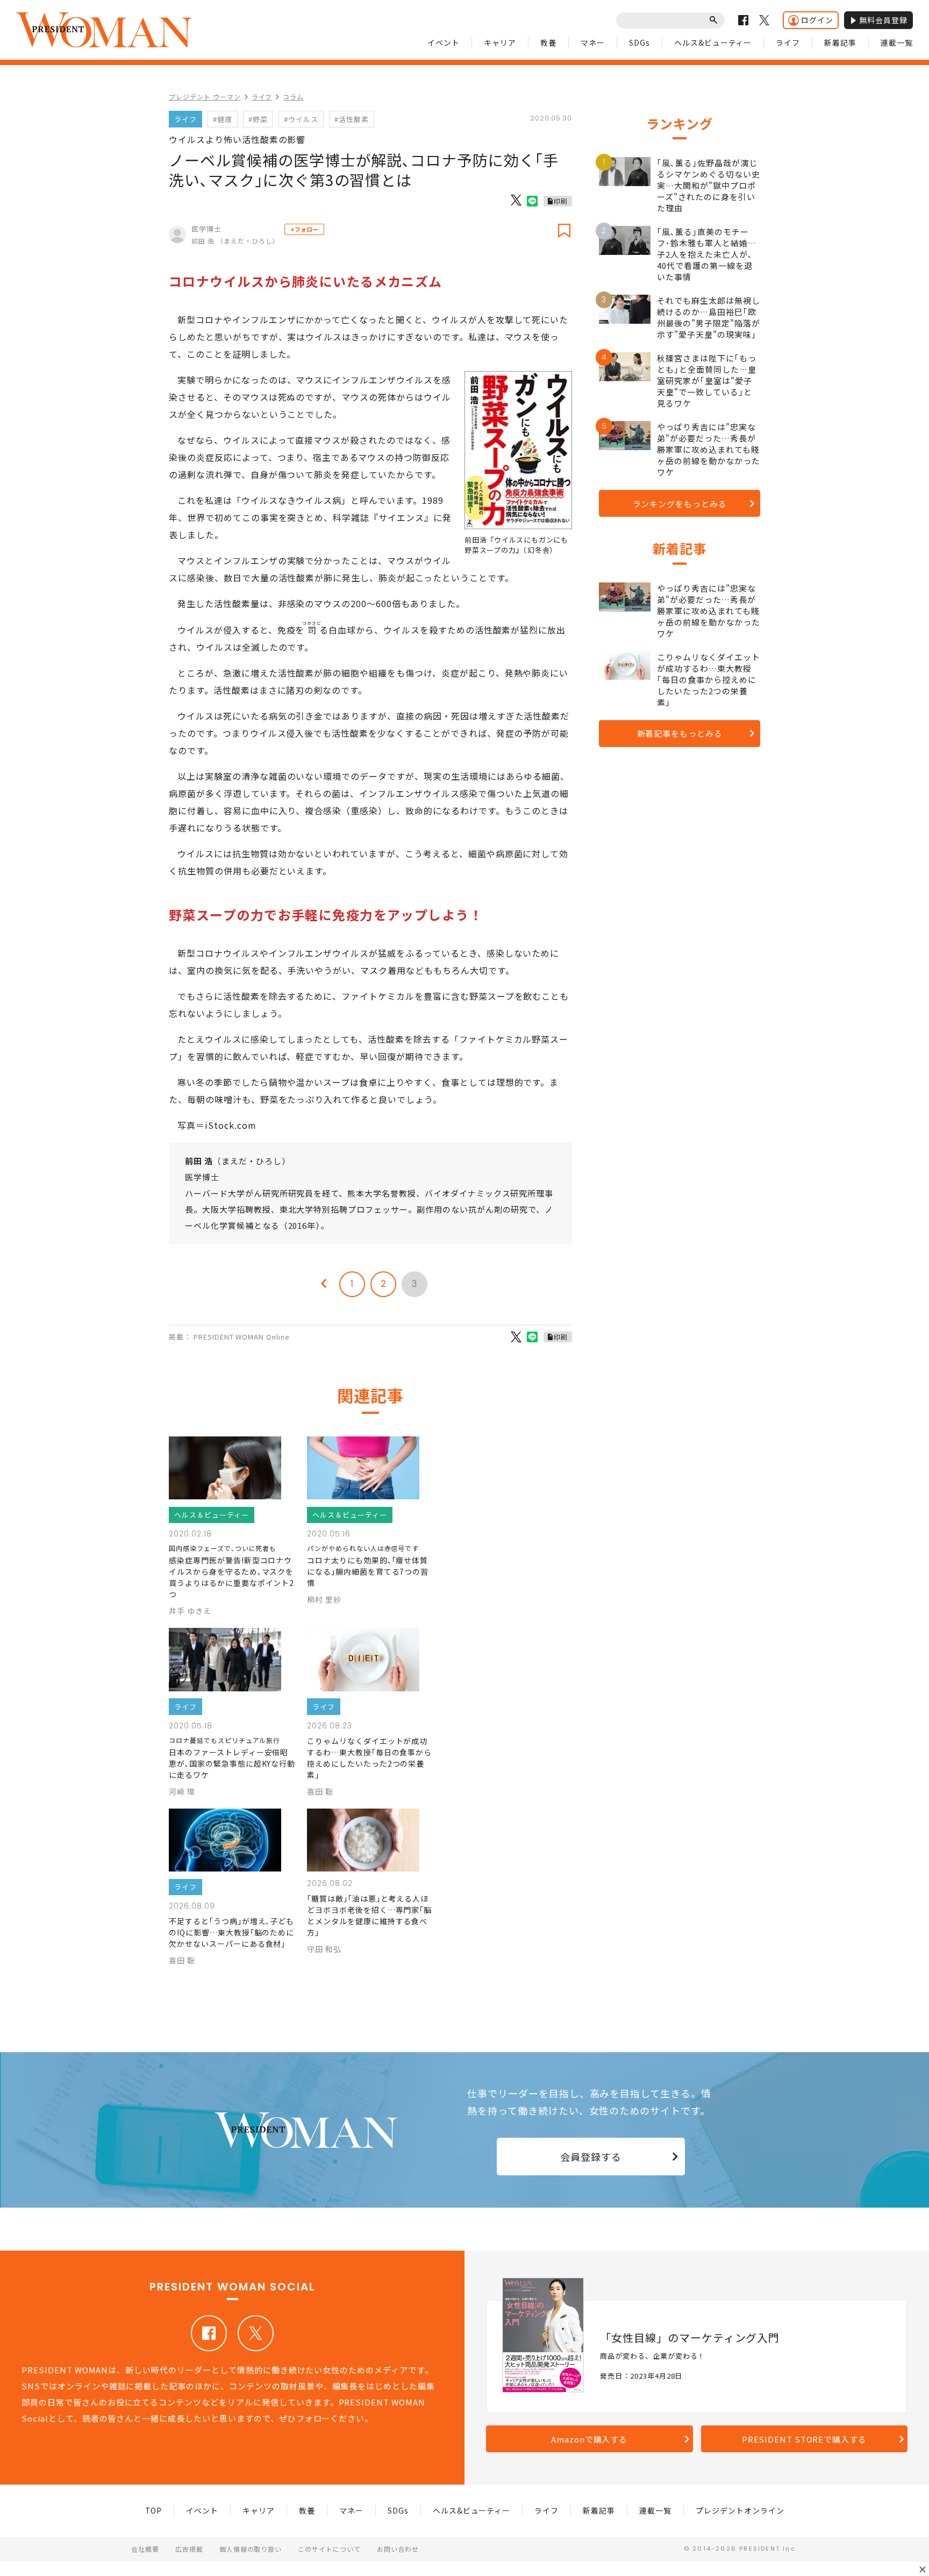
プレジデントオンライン (740, 2510)
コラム (293, 97)
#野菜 (258, 119)
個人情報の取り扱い (251, 2549)
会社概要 (145, 2549)
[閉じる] (923, 2570)
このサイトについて (329, 2549)
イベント (444, 42)
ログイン (817, 20)
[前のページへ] (324, 1284)
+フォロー (304, 229)
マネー (593, 42)
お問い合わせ (398, 2549)
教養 (548, 42)
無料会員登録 (883, 20)
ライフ (788, 42)
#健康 (223, 119)
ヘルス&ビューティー (713, 42)
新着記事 (840, 42)
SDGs (639, 42)
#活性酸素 (352, 119)
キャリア (500, 42)
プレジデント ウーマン (205, 97)
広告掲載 (189, 2549)
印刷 (561, 201)
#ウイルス (301, 119)
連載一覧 (897, 42)
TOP (154, 2510)
